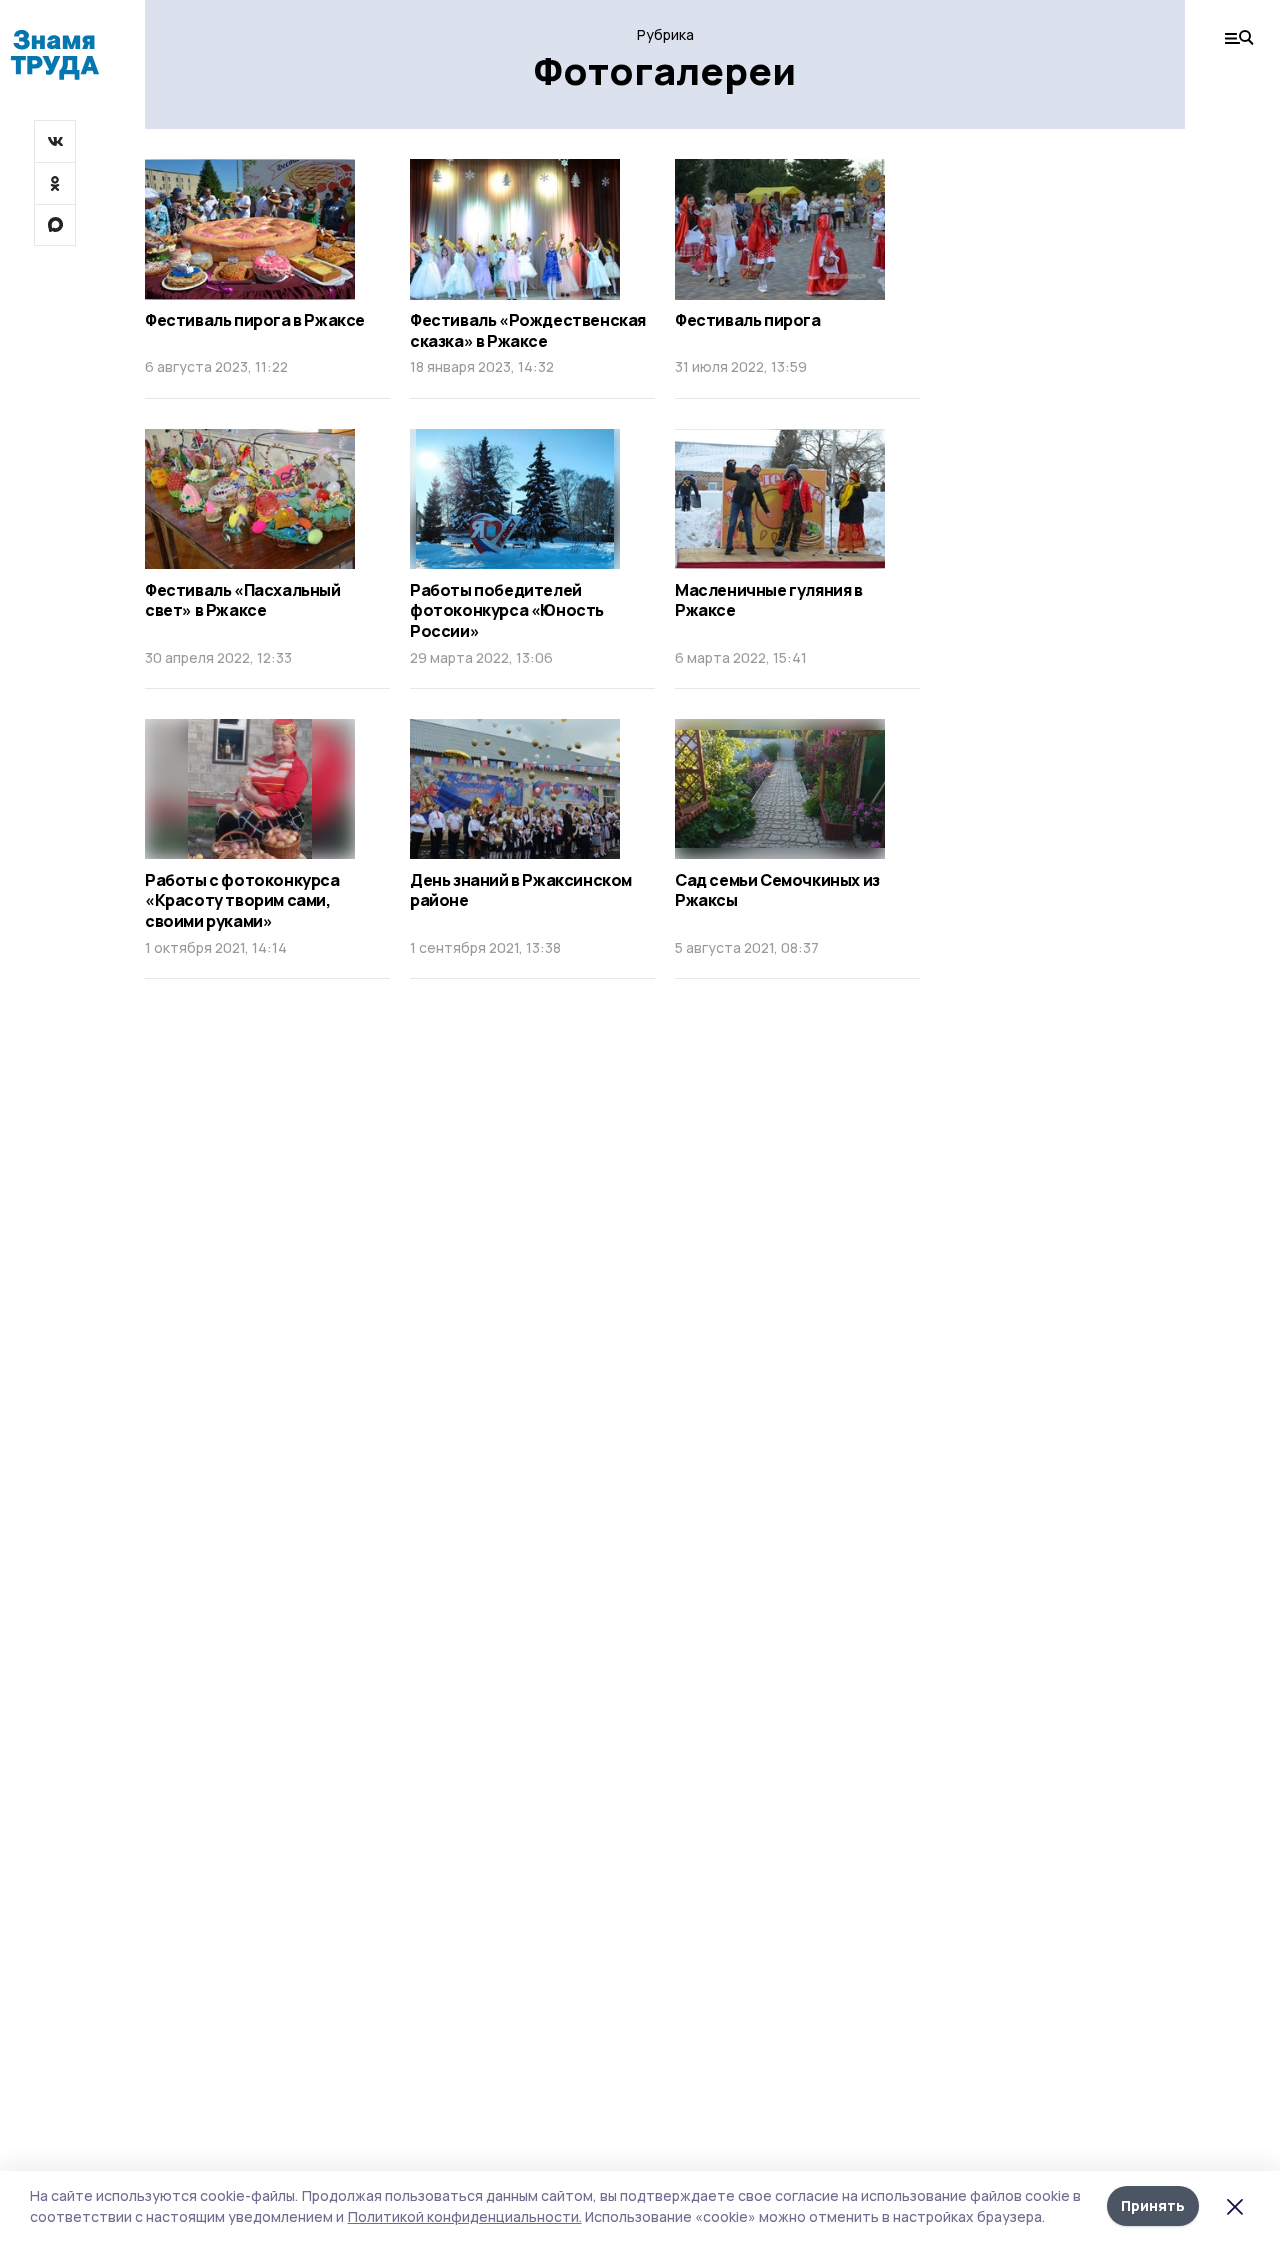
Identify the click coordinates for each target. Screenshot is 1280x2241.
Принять (1153, 2205)
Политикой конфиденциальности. (465, 2216)
